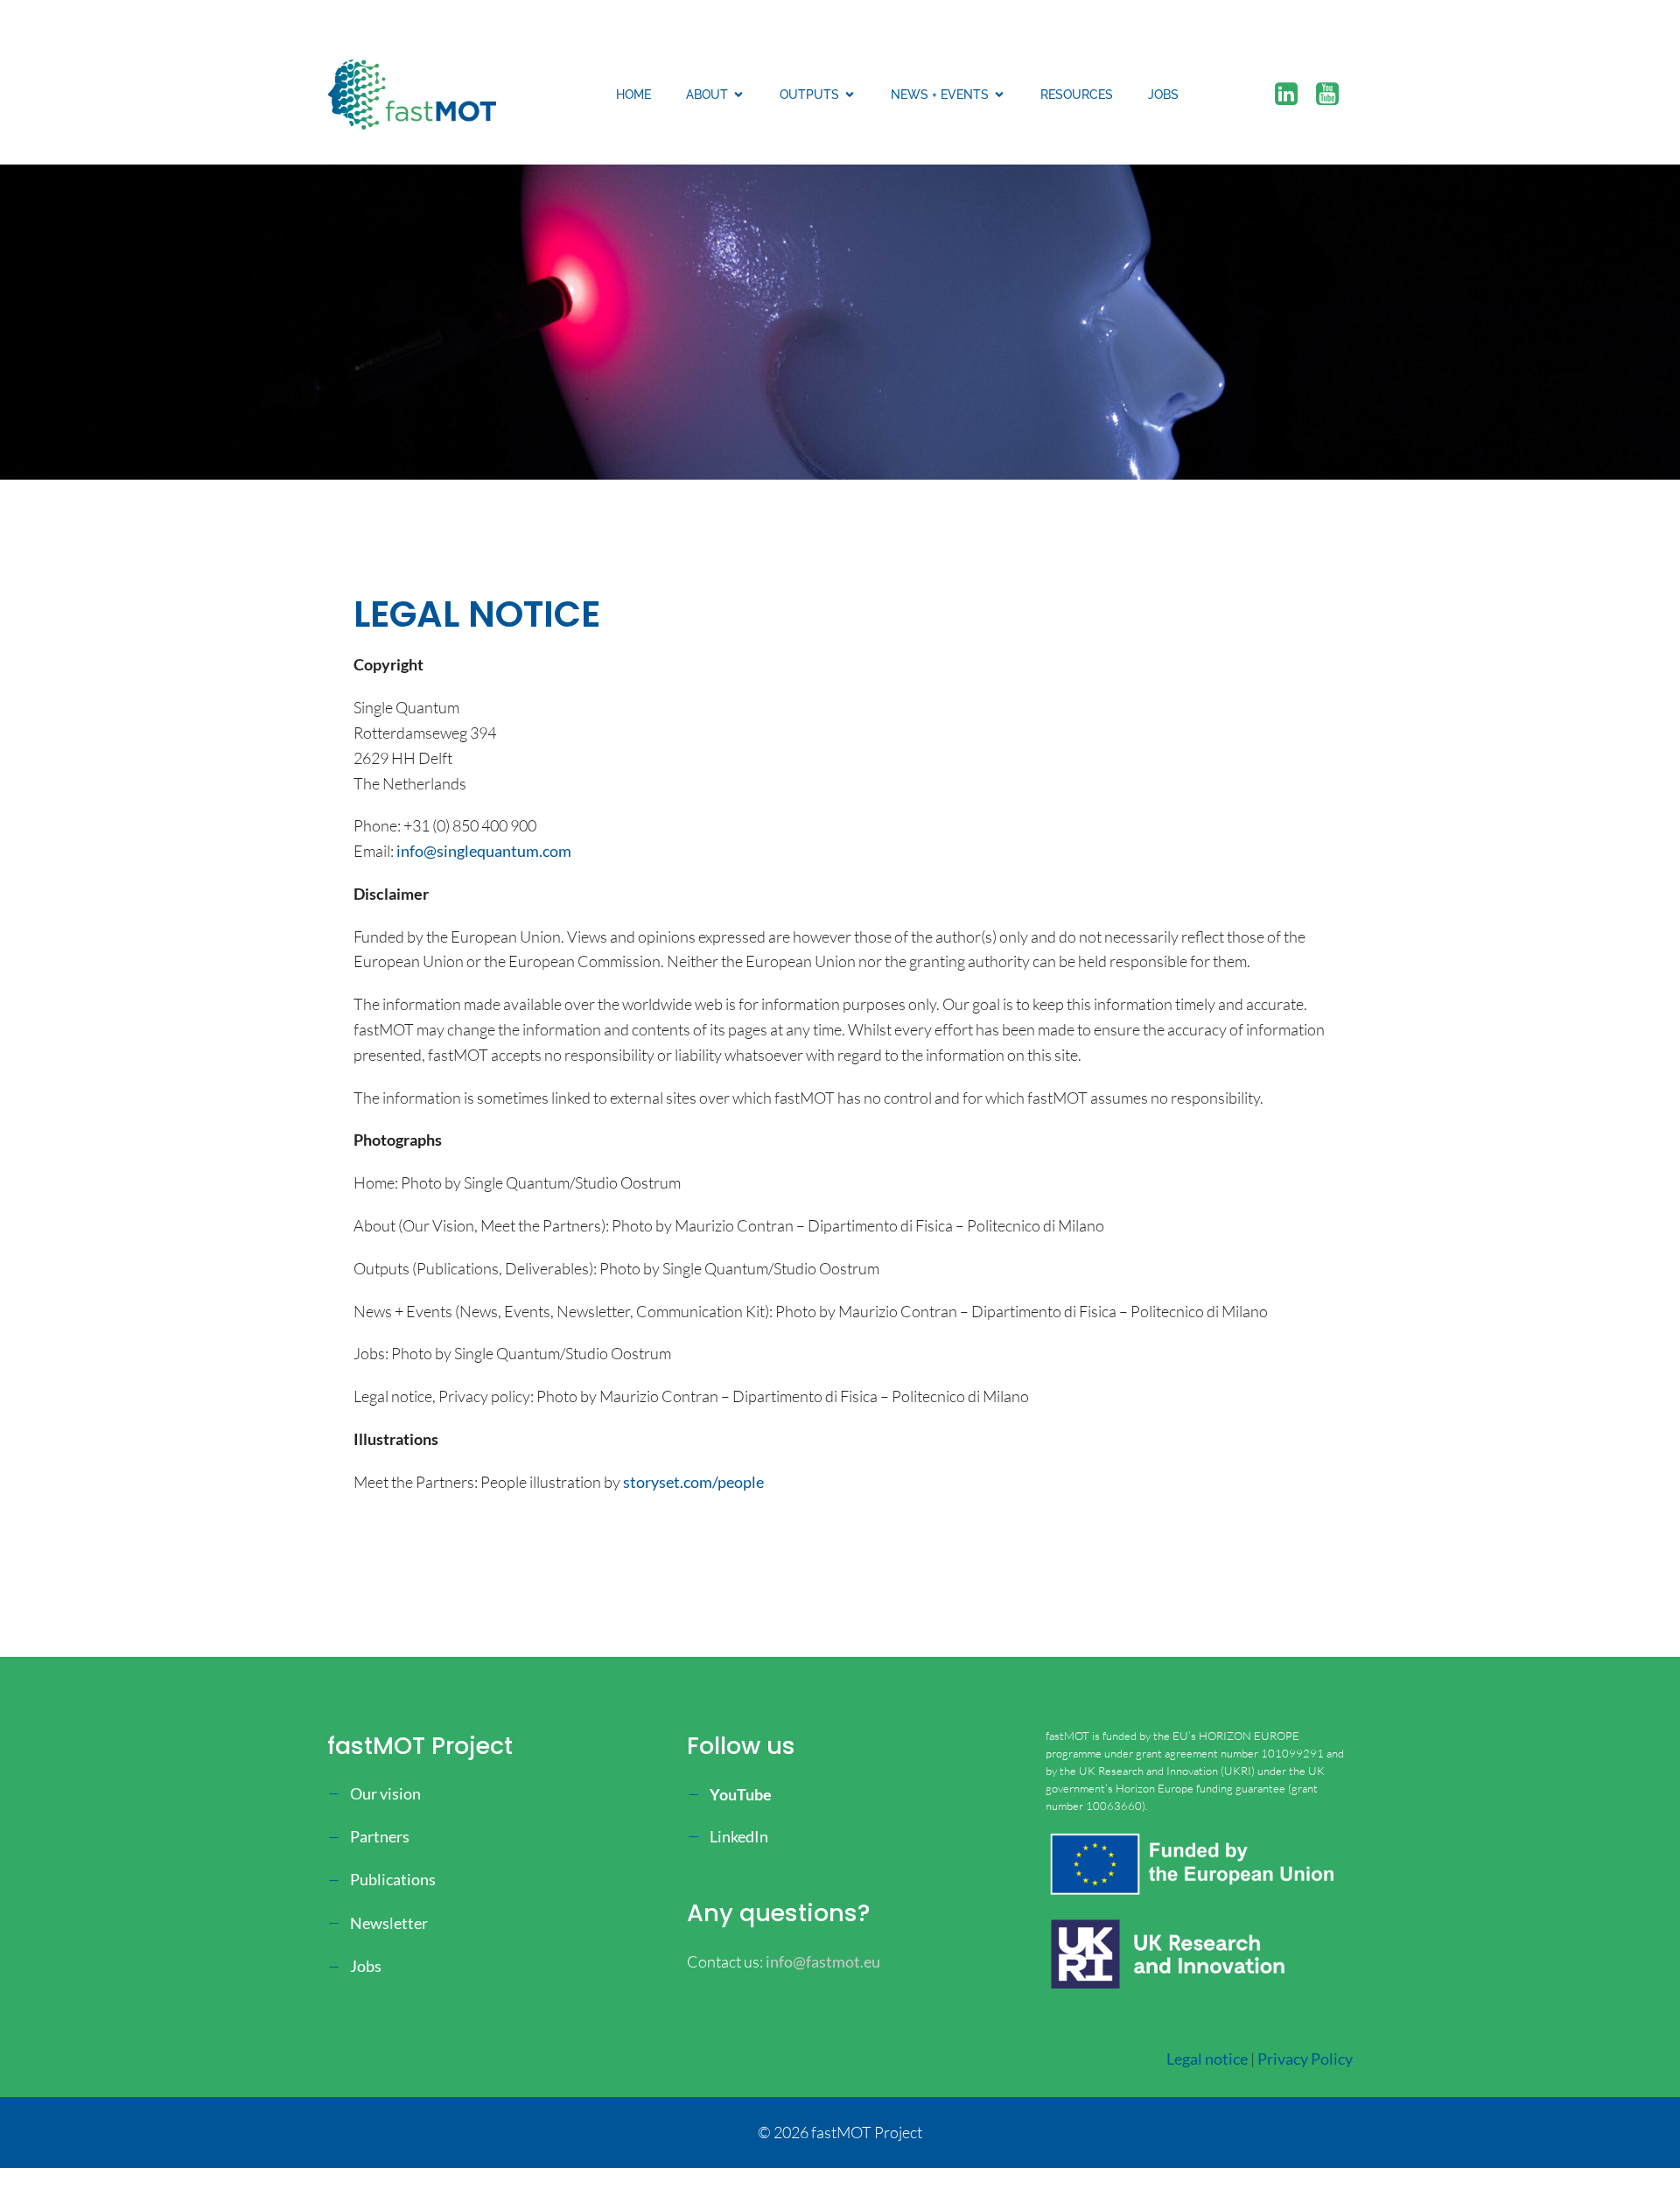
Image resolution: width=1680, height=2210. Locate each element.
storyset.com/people (693, 1482)
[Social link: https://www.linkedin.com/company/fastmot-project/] (1293, 95)
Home (633, 95)
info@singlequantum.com (484, 851)
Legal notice (1207, 2059)
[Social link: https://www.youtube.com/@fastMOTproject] (1334, 95)
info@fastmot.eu (823, 1961)
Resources (1077, 95)
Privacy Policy (1305, 2059)
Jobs (1163, 95)
